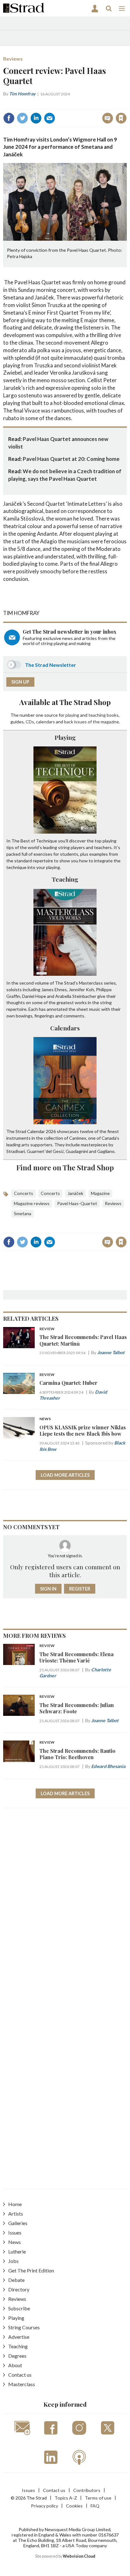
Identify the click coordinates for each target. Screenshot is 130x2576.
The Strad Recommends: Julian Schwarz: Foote (77, 1708)
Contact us (20, 2375)
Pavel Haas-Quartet (77, 1203)
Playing (65, 737)
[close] (126, 104)
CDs (30, 722)
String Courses (24, 2327)
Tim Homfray (22, 94)
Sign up (20, 682)
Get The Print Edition (31, 2270)
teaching (97, 715)
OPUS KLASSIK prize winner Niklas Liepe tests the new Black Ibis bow (83, 1430)
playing (72, 715)
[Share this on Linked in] (36, 118)
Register (80, 1589)
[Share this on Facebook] (9, 118)
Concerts (24, 1193)
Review (47, 1329)
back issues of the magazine (92, 722)
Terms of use (98, 2498)
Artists (16, 2214)
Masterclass (22, 2384)
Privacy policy (44, 2506)
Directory (19, 2289)
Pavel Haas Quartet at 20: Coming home (71, 459)
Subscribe (19, 2308)
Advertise (19, 2337)
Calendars (65, 1028)
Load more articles (65, 1475)
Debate (16, 2280)
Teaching (65, 879)
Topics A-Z (66, 2498)
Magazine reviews (32, 1203)
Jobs (13, 2261)
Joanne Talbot (111, 1352)
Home (15, 2204)
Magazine (100, 1193)
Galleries (18, 2223)
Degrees (17, 2356)
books (113, 715)
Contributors (87, 2490)
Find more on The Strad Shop (65, 1167)
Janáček (75, 1193)
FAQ (95, 2506)
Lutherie (17, 2251)
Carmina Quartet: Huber (68, 1383)
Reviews (13, 59)
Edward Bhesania (108, 1766)
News (45, 1419)
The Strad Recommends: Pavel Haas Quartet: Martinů (83, 1340)
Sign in (42, 104)
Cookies (74, 2506)
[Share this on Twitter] (22, 118)
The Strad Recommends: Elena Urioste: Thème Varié (77, 1657)
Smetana (23, 1213)
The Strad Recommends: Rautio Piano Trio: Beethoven (77, 1754)
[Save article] (121, 118)
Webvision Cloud (79, 2556)
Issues (15, 2232)
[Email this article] (50, 118)
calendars (45, 722)
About (15, 2365)
